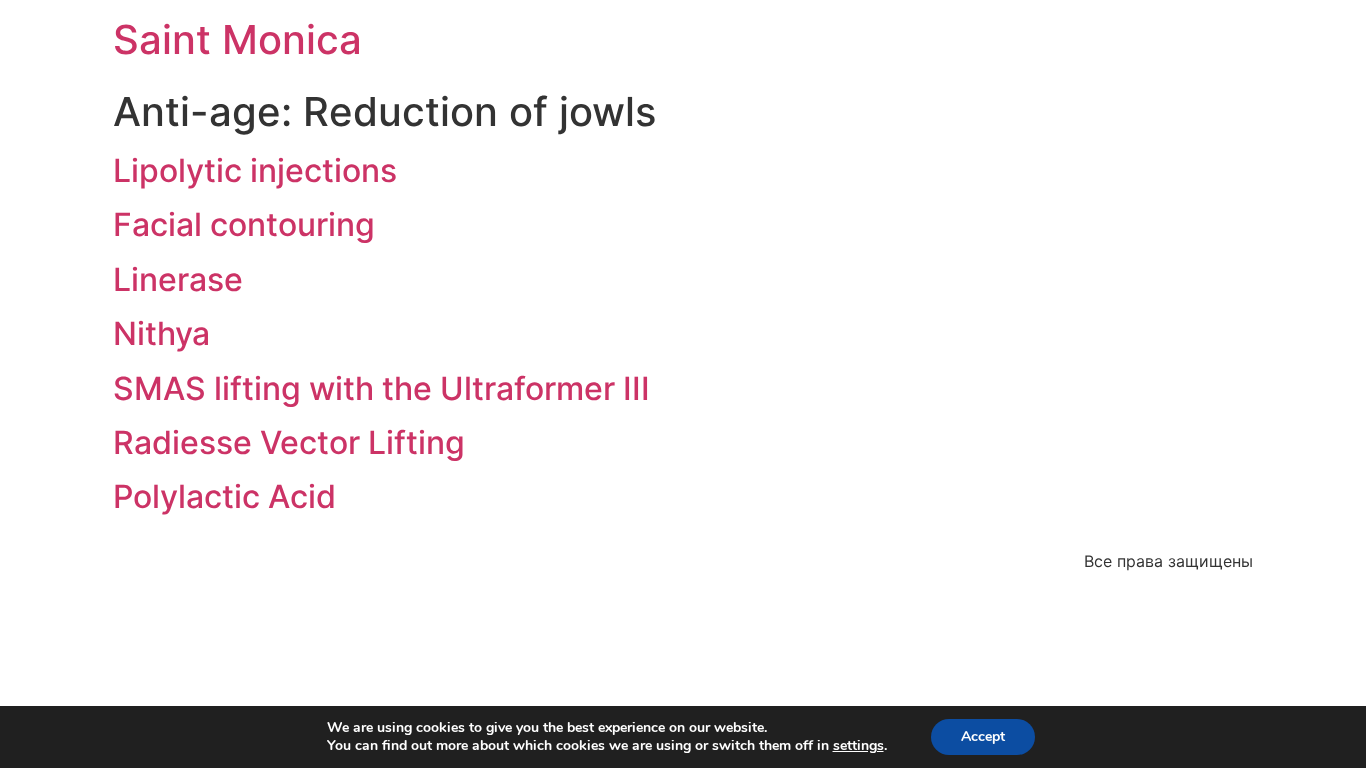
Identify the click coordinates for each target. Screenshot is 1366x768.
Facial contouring (244, 224)
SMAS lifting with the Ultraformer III (381, 388)
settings (858, 746)
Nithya (161, 333)
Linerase (178, 279)
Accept (983, 736)
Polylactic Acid (224, 496)
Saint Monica (237, 39)
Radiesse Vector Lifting (289, 442)
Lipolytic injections (255, 170)
